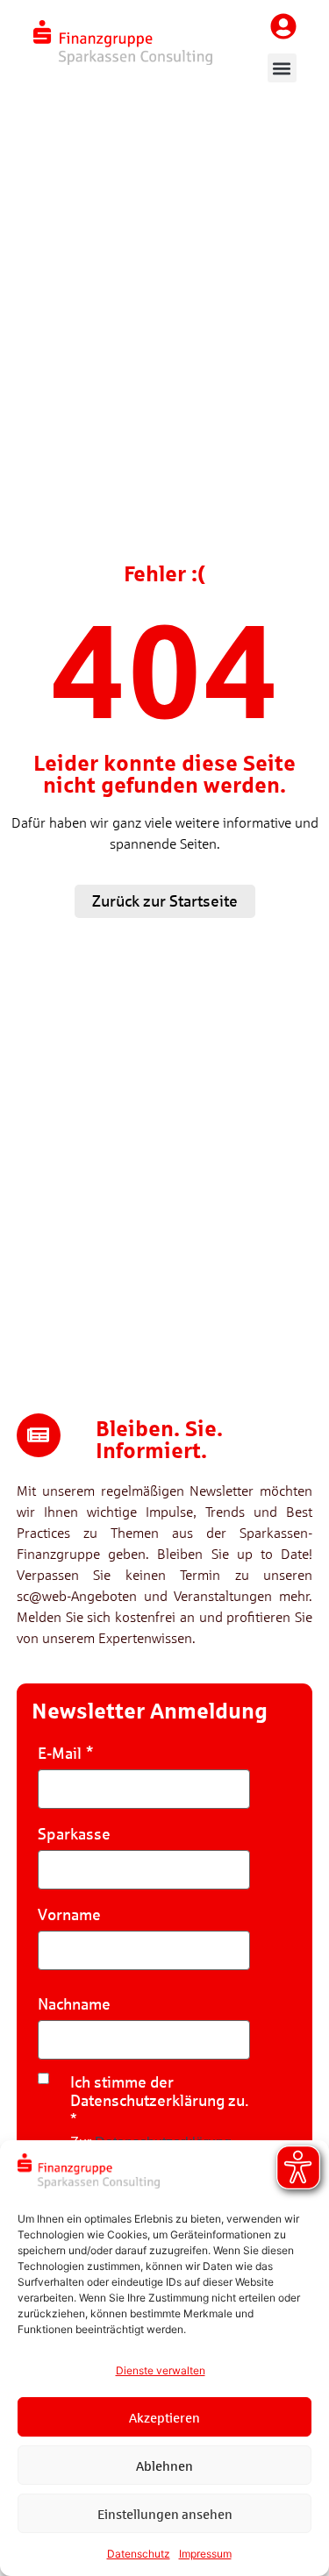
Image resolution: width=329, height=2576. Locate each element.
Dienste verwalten (161, 2370)
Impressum (205, 2554)
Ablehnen (164, 2466)
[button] (282, 68)
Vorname (69, 1914)
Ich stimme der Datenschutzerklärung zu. (160, 2091)
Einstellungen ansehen (165, 2514)
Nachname (74, 2004)
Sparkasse (74, 1834)
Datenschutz (139, 2554)
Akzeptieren (164, 2417)
